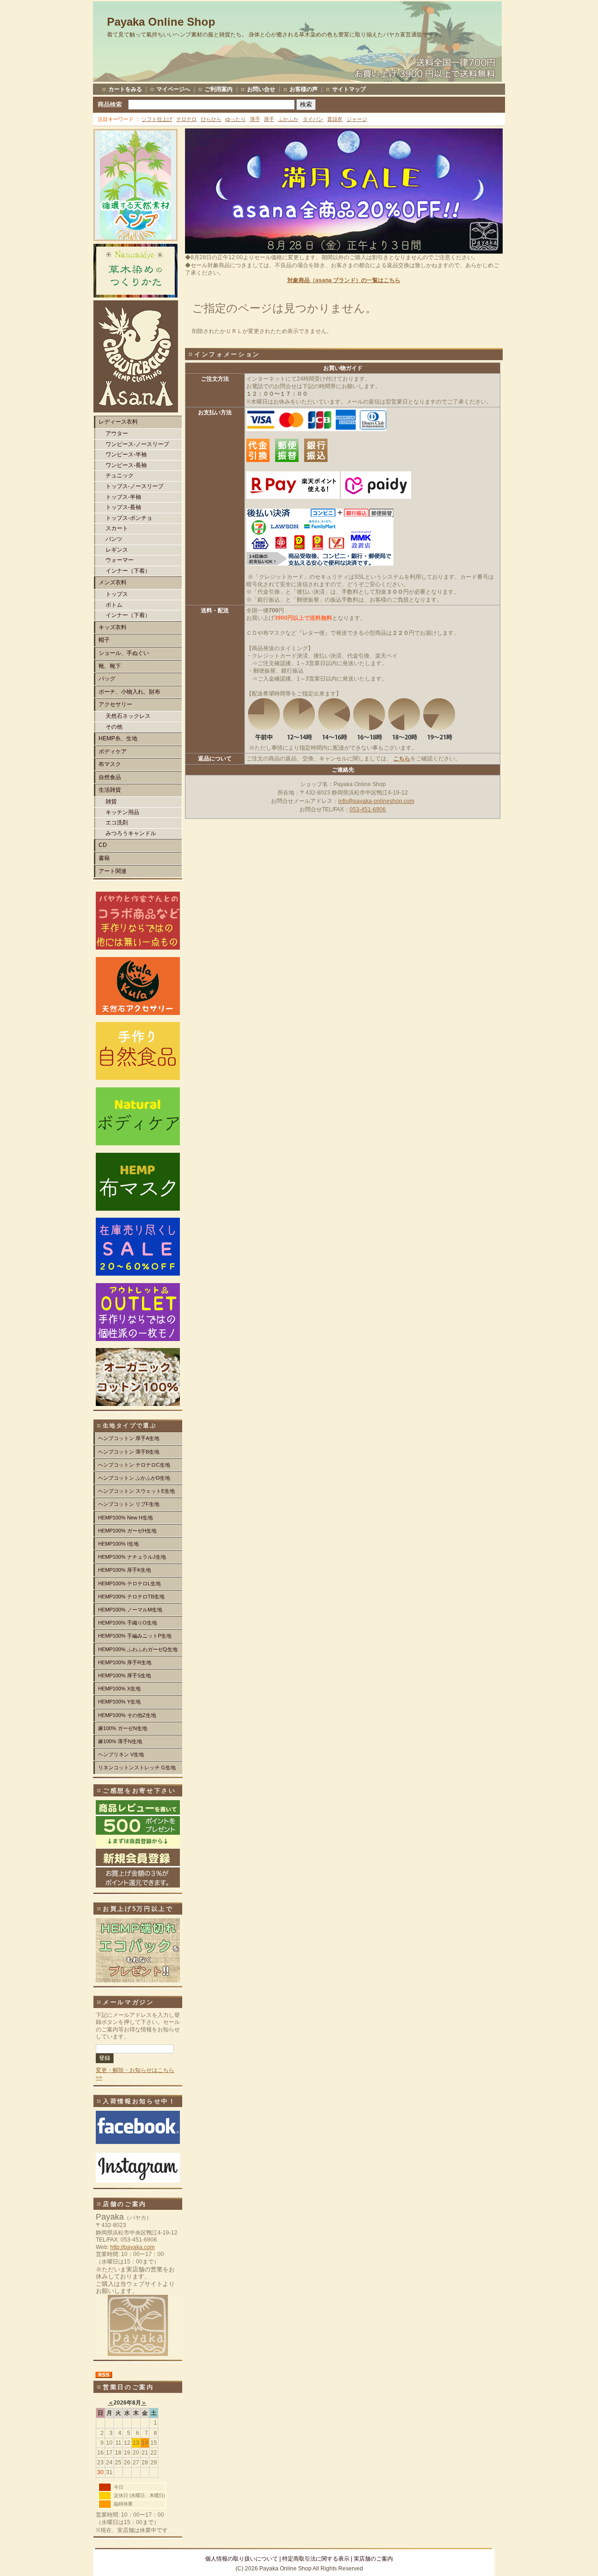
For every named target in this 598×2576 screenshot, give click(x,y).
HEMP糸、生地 (118, 738)
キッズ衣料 (113, 627)
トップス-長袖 (123, 507)
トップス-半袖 (123, 497)
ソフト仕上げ (157, 119)
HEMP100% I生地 (118, 1544)
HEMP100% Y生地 (119, 1702)
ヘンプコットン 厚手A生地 (129, 1438)
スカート (117, 528)
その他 (114, 727)
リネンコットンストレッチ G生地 (137, 1767)
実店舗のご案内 (373, 2559)
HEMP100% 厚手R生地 (125, 1662)
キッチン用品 (122, 812)
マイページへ (173, 89)
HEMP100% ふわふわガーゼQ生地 (138, 1649)
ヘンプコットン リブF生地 (129, 1504)
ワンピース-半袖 (126, 454)
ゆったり (235, 119)
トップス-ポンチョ (129, 518)
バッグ (107, 679)
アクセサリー (115, 704)
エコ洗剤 (117, 823)
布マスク (110, 764)
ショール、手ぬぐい (124, 653)
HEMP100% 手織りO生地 (128, 1623)
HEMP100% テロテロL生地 (129, 1583)
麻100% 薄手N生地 (120, 1741)
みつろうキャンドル (131, 833)
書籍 (104, 858)
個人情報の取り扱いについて (242, 2559)
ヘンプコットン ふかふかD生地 (134, 1478)
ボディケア (113, 752)
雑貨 (111, 802)
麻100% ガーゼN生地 (123, 1728)
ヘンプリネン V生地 (121, 1754)
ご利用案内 (219, 89)
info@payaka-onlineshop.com (376, 801)
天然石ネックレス (128, 716)
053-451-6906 (368, 809)
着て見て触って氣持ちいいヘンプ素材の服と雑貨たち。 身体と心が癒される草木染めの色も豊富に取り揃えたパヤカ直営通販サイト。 (276, 35)
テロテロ (186, 119)
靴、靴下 (110, 666)
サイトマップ (349, 89)
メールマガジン (128, 2002)
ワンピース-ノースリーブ (137, 444)
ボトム (114, 605)
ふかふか (288, 119)
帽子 (104, 640)
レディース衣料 (118, 422)
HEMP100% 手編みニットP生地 (135, 1636)
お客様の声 (304, 89)
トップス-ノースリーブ (135, 486)
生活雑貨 (110, 790)
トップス (117, 594)
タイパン (313, 119)
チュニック (120, 475)
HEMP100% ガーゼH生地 (127, 1531)
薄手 (255, 119)
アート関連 (113, 871)
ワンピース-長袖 (126, 465)
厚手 (269, 119)
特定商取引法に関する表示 (316, 2559)
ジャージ (357, 119)
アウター (117, 433)
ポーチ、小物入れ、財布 (129, 692)
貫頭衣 (335, 119)
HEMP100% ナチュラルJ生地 (132, 1557)
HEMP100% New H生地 (125, 1518)
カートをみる (125, 89)
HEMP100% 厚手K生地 (125, 1570)
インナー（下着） (128, 571)
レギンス (117, 550)
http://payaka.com (132, 2247)
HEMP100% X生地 (119, 1689)
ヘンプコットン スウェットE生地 (136, 1491)
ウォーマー (120, 560)
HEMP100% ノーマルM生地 (130, 1610)
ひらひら (211, 119)
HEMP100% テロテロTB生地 (131, 1597)
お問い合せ (261, 89)
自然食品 (110, 777)
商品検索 (110, 104)
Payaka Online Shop (161, 22)
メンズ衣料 (113, 582)
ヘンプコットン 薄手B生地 (129, 1452)
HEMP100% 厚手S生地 (125, 1675)
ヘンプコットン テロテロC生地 (134, 1465)
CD (103, 845)
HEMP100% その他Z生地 (127, 1715)
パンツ (114, 539)
